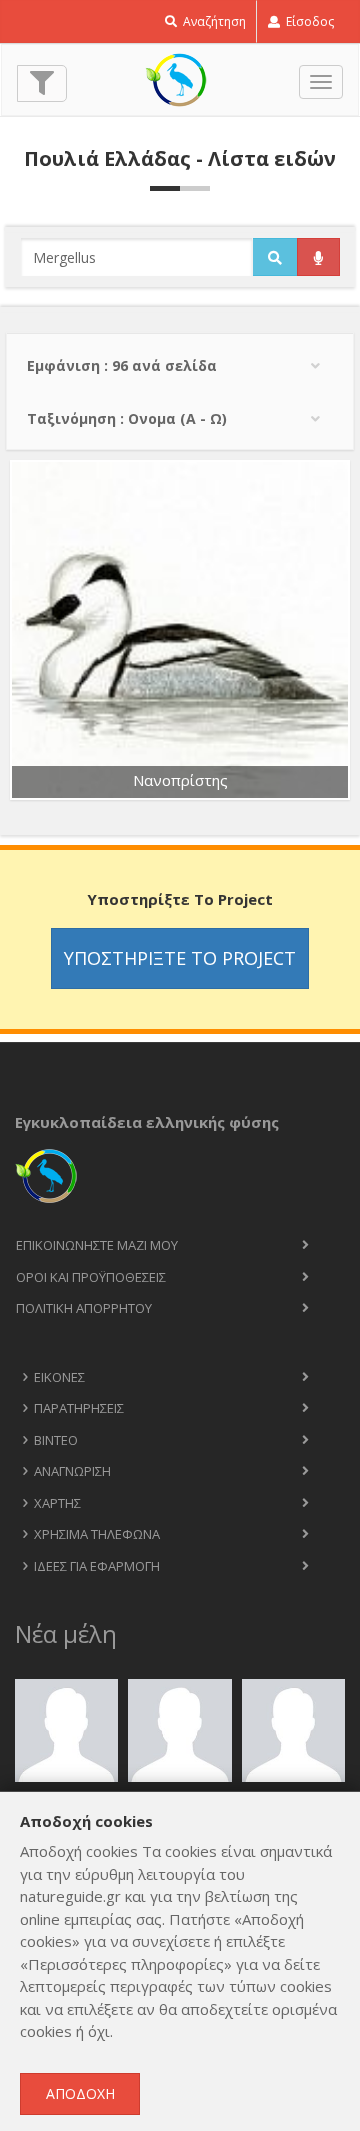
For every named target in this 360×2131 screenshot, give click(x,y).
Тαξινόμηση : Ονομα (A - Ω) (127, 418)
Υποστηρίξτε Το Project (180, 958)
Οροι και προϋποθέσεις (91, 1277)
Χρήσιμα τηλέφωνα (97, 1534)
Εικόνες (59, 1377)
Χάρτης (57, 1503)
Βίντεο (56, 1440)
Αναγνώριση (72, 1471)
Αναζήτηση (213, 21)
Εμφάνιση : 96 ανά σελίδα (122, 365)
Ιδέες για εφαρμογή (97, 1566)
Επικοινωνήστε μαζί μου (97, 1245)
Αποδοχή (80, 2093)
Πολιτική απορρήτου (84, 1308)
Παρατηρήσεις (79, 1408)
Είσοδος (308, 21)
